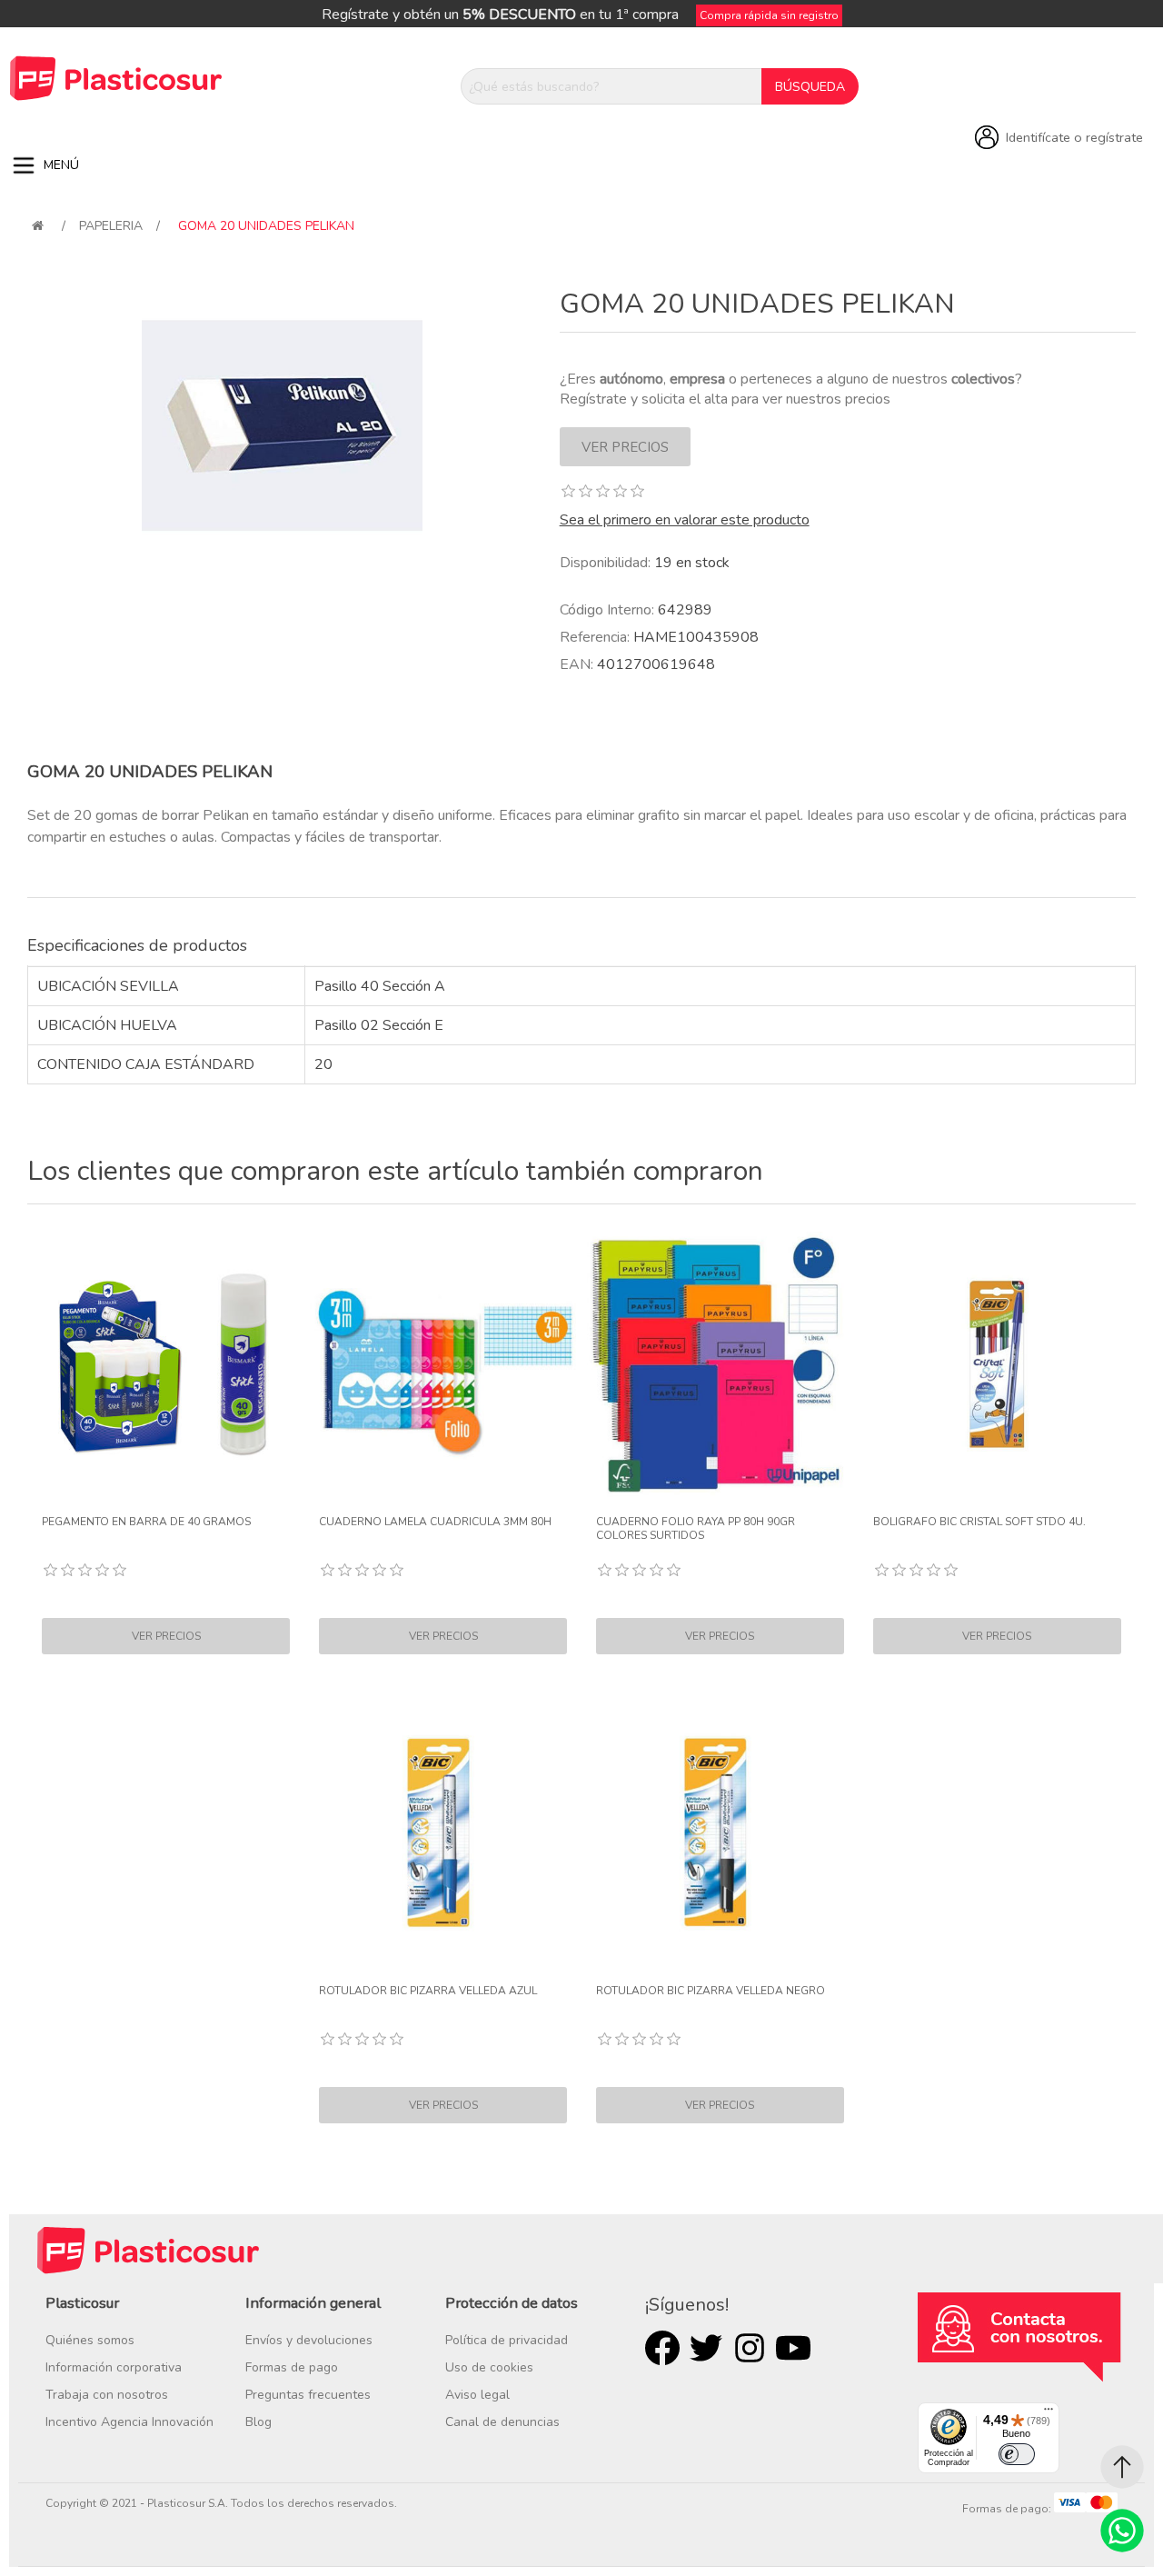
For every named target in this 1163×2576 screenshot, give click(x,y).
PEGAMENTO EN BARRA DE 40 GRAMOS (146, 1522)
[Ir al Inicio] (1122, 2467)
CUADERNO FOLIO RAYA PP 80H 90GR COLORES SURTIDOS (696, 1528)
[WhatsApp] (1122, 2531)
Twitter (706, 2348)
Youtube (793, 2348)
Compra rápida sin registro (769, 15)
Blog (258, 2422)
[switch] (1017, 2454)
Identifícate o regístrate (1074, 137)
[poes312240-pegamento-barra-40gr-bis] (166, 1365)
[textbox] (611, 86)
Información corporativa (114, 2367)
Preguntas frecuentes (308, 2395)
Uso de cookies (489, 2367)
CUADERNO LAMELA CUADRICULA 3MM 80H (435, 1522)
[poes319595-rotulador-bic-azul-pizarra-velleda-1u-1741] (443, 1833)
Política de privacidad (507, 2340)
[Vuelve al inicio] (38, 226)
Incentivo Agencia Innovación (129, 2422)
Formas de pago (292, 2367)
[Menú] (1049, 2413)
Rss (750, 2348)
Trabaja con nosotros (107, 2395)
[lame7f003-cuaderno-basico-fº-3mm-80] (443, 1365)
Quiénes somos (90, 2340)
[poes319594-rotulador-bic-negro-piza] (720, 1833)
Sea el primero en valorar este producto (685, 520)
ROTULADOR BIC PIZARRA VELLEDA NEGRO (711, 1991)
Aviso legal (477, 2395)
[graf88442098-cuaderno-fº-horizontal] (720, 1365)
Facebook (662, 2348)
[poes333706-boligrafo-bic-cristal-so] (997, 1365)
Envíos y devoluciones (309, 2340)
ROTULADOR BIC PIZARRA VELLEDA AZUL (428, 1991)
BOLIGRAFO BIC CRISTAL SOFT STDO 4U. (979, 1522)
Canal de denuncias (502, 2422)
